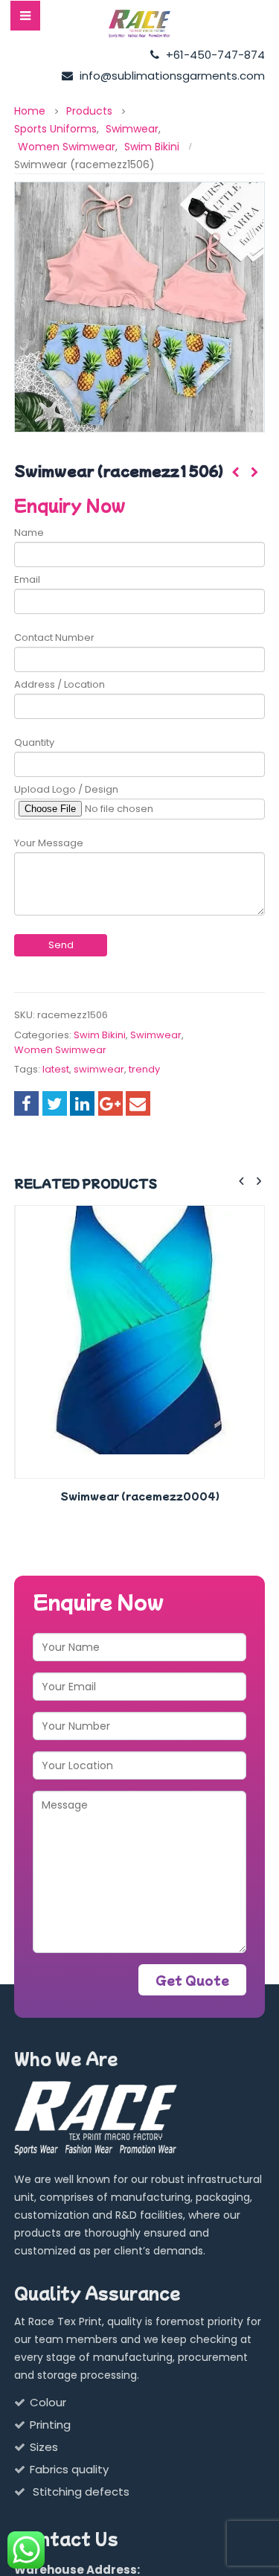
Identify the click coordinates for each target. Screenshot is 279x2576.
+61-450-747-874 (214, 55)
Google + (110, 1103)
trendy (144, 1069)
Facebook (26, 1103)
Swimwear (156, 1035)
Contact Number (54, 637)
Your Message (49, 843)
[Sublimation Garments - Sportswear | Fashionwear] (140, 24)
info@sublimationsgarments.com (171, 76)
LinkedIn (82, 1103)
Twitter (55, 1103)
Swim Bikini (100, 1035)
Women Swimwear (60, 1050)
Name (29, 533)
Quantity (34, 742)
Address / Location (60, 684)
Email (27, 579)
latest (56, 1069)
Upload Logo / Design (66, 789)
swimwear (99, 1069)
